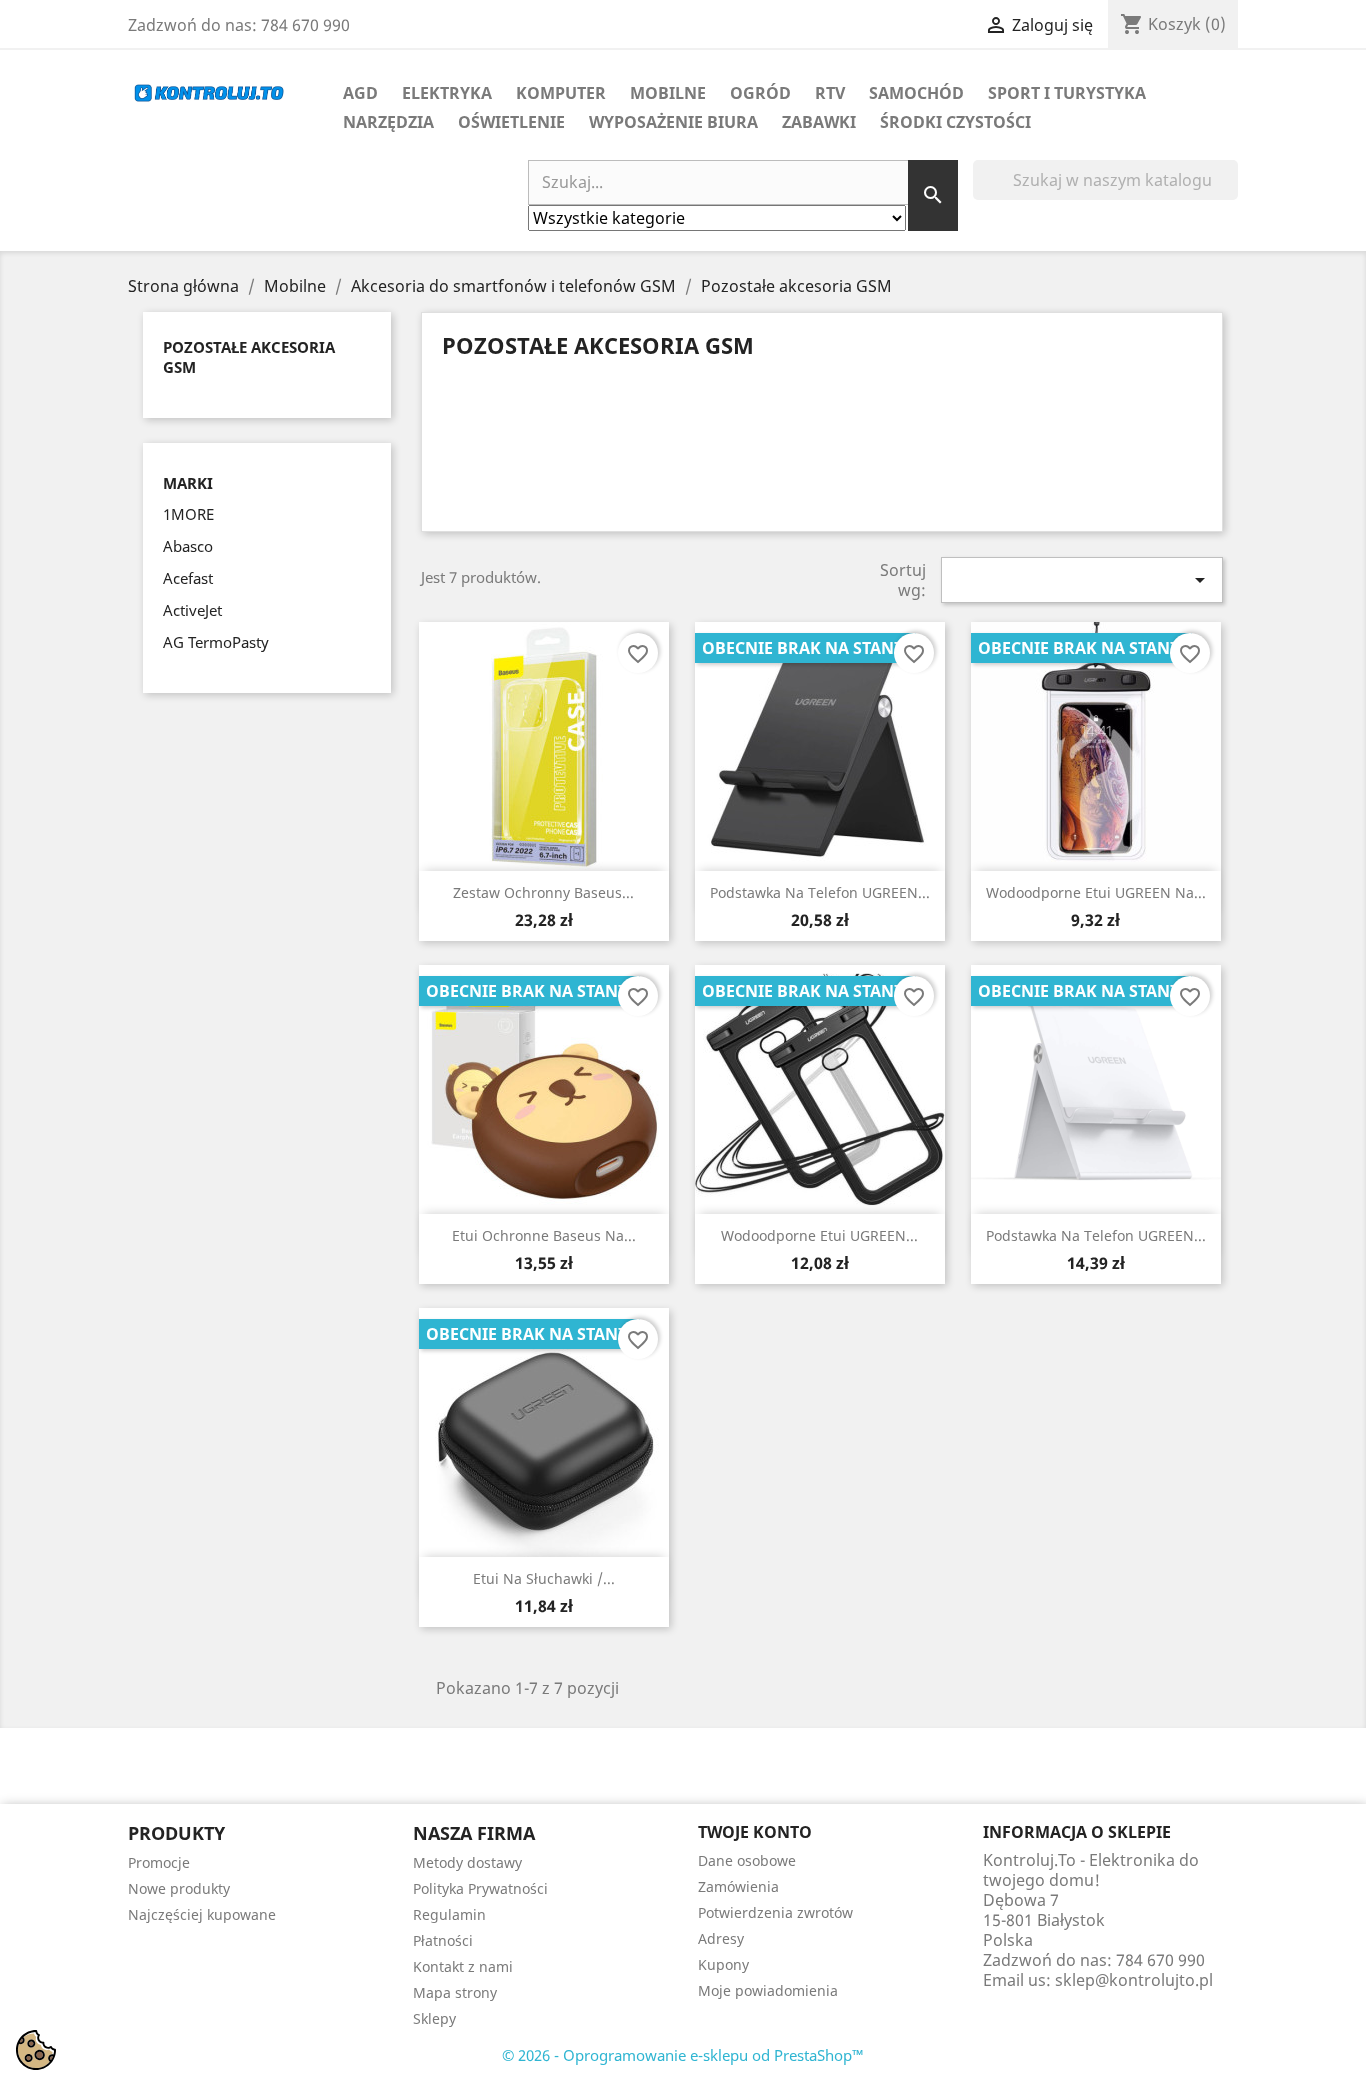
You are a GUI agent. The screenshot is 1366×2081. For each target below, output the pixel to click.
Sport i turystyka (1067, 93)
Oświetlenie (511, 122)
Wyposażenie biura (673, 122)
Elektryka (447, 93)
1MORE (188, 514)
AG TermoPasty (216, 642)
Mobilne (668, 93)
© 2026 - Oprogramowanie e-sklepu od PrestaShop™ (683, 2055)
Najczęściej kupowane (202, 1914)
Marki (188, 483)
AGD (360, 93)
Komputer (561, 93)
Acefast (188, 578)
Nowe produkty (179, 1888)
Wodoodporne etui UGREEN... (819, 1235)
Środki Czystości (955, 122)
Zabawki (819, 122)
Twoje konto (755, 1832)
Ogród (760, 93)
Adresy (721, 1938)
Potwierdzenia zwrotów (775, 1912)
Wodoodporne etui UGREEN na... (1096, 892)
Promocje (159, 1862)
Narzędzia (388, 122)
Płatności (443, 1940)
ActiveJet (192, 610)
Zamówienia (738, 1886)
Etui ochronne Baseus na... (544, 1235)
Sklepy (434, 2018)
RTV (830, 93)
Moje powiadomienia (768, 1990)
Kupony (723, 1964)
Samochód (916, 93)
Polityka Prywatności (480, 1888)
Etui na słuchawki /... (544, 1578)
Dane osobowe (747, 1860)
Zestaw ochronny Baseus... (543, 892)
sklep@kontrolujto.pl (1134, 1980)
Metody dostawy (467, 1862)
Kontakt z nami (463, 1966)
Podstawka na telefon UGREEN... (820, 892)
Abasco (188, 546)
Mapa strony (455, 1992)
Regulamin (449, 1914)
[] (1230, 194)
